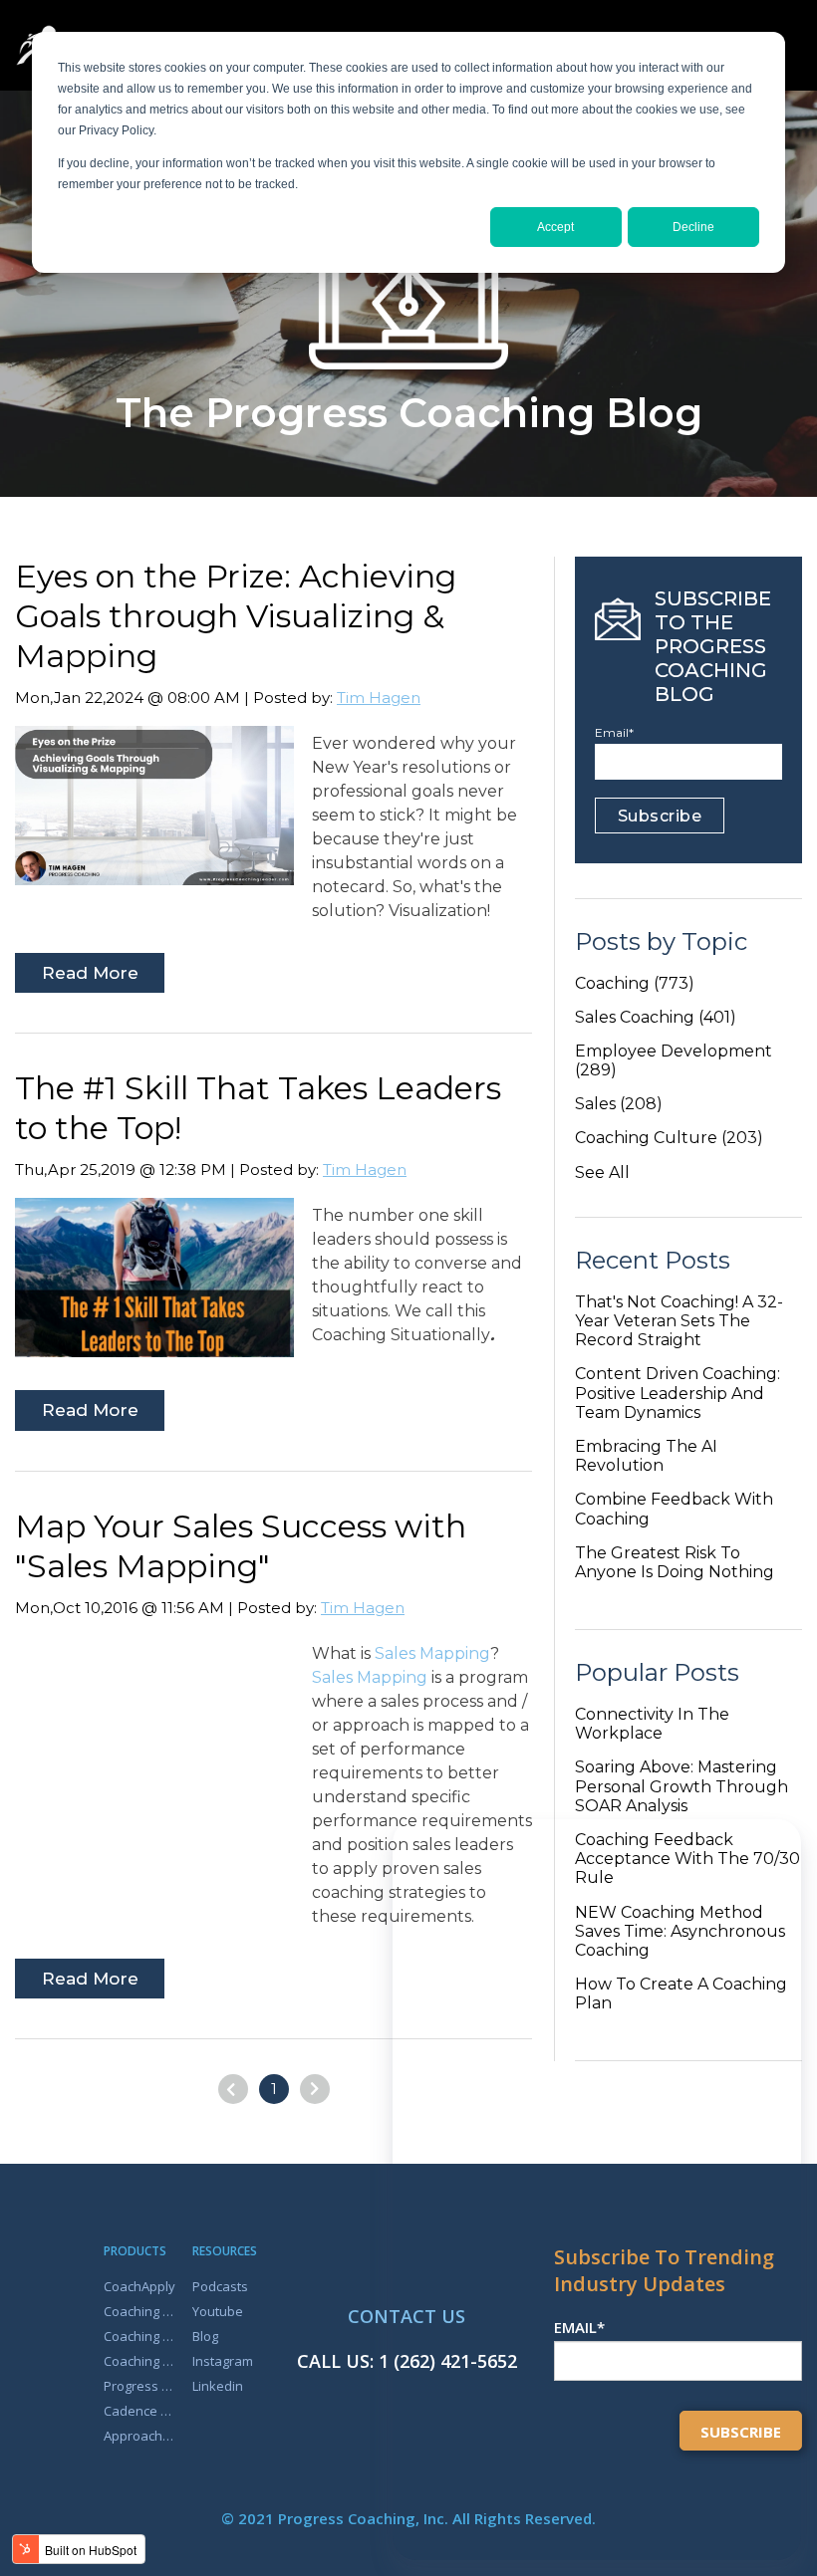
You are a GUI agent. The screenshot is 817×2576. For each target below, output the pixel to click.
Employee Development (674, 1060)
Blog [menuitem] (205, 2336)
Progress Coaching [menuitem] (141, 2386)
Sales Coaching (656, 1017)
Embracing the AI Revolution (646, 1456)
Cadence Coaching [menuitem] (141, 2411)
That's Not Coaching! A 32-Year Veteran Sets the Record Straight (679, 1321)
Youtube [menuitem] (218, 2311)
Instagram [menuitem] (223, 2361)
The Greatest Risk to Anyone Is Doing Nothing (675, 1562)
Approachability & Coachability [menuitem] (141, 2436)
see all (602, 1172)
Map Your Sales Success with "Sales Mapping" (241, 1546)
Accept (555, 227)
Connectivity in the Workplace (652, 1724)
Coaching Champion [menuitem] (141, 2336)
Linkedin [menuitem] (218, 2386)
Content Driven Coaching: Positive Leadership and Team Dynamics (678, 1393)
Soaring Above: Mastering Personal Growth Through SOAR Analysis (681, 1786)
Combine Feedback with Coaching (674, 1509)
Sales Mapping (432, 1653)
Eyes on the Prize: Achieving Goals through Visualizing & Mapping (236, 616)
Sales (619, 1104)
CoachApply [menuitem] (139, 2286)
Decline (693, 227)
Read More (90, 973)
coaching (635, 983)
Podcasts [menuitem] (220, 2286)
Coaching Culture (669, 1138)
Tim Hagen (379, 698)
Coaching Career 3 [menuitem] (141, 2311)
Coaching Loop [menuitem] (141, 2361)
